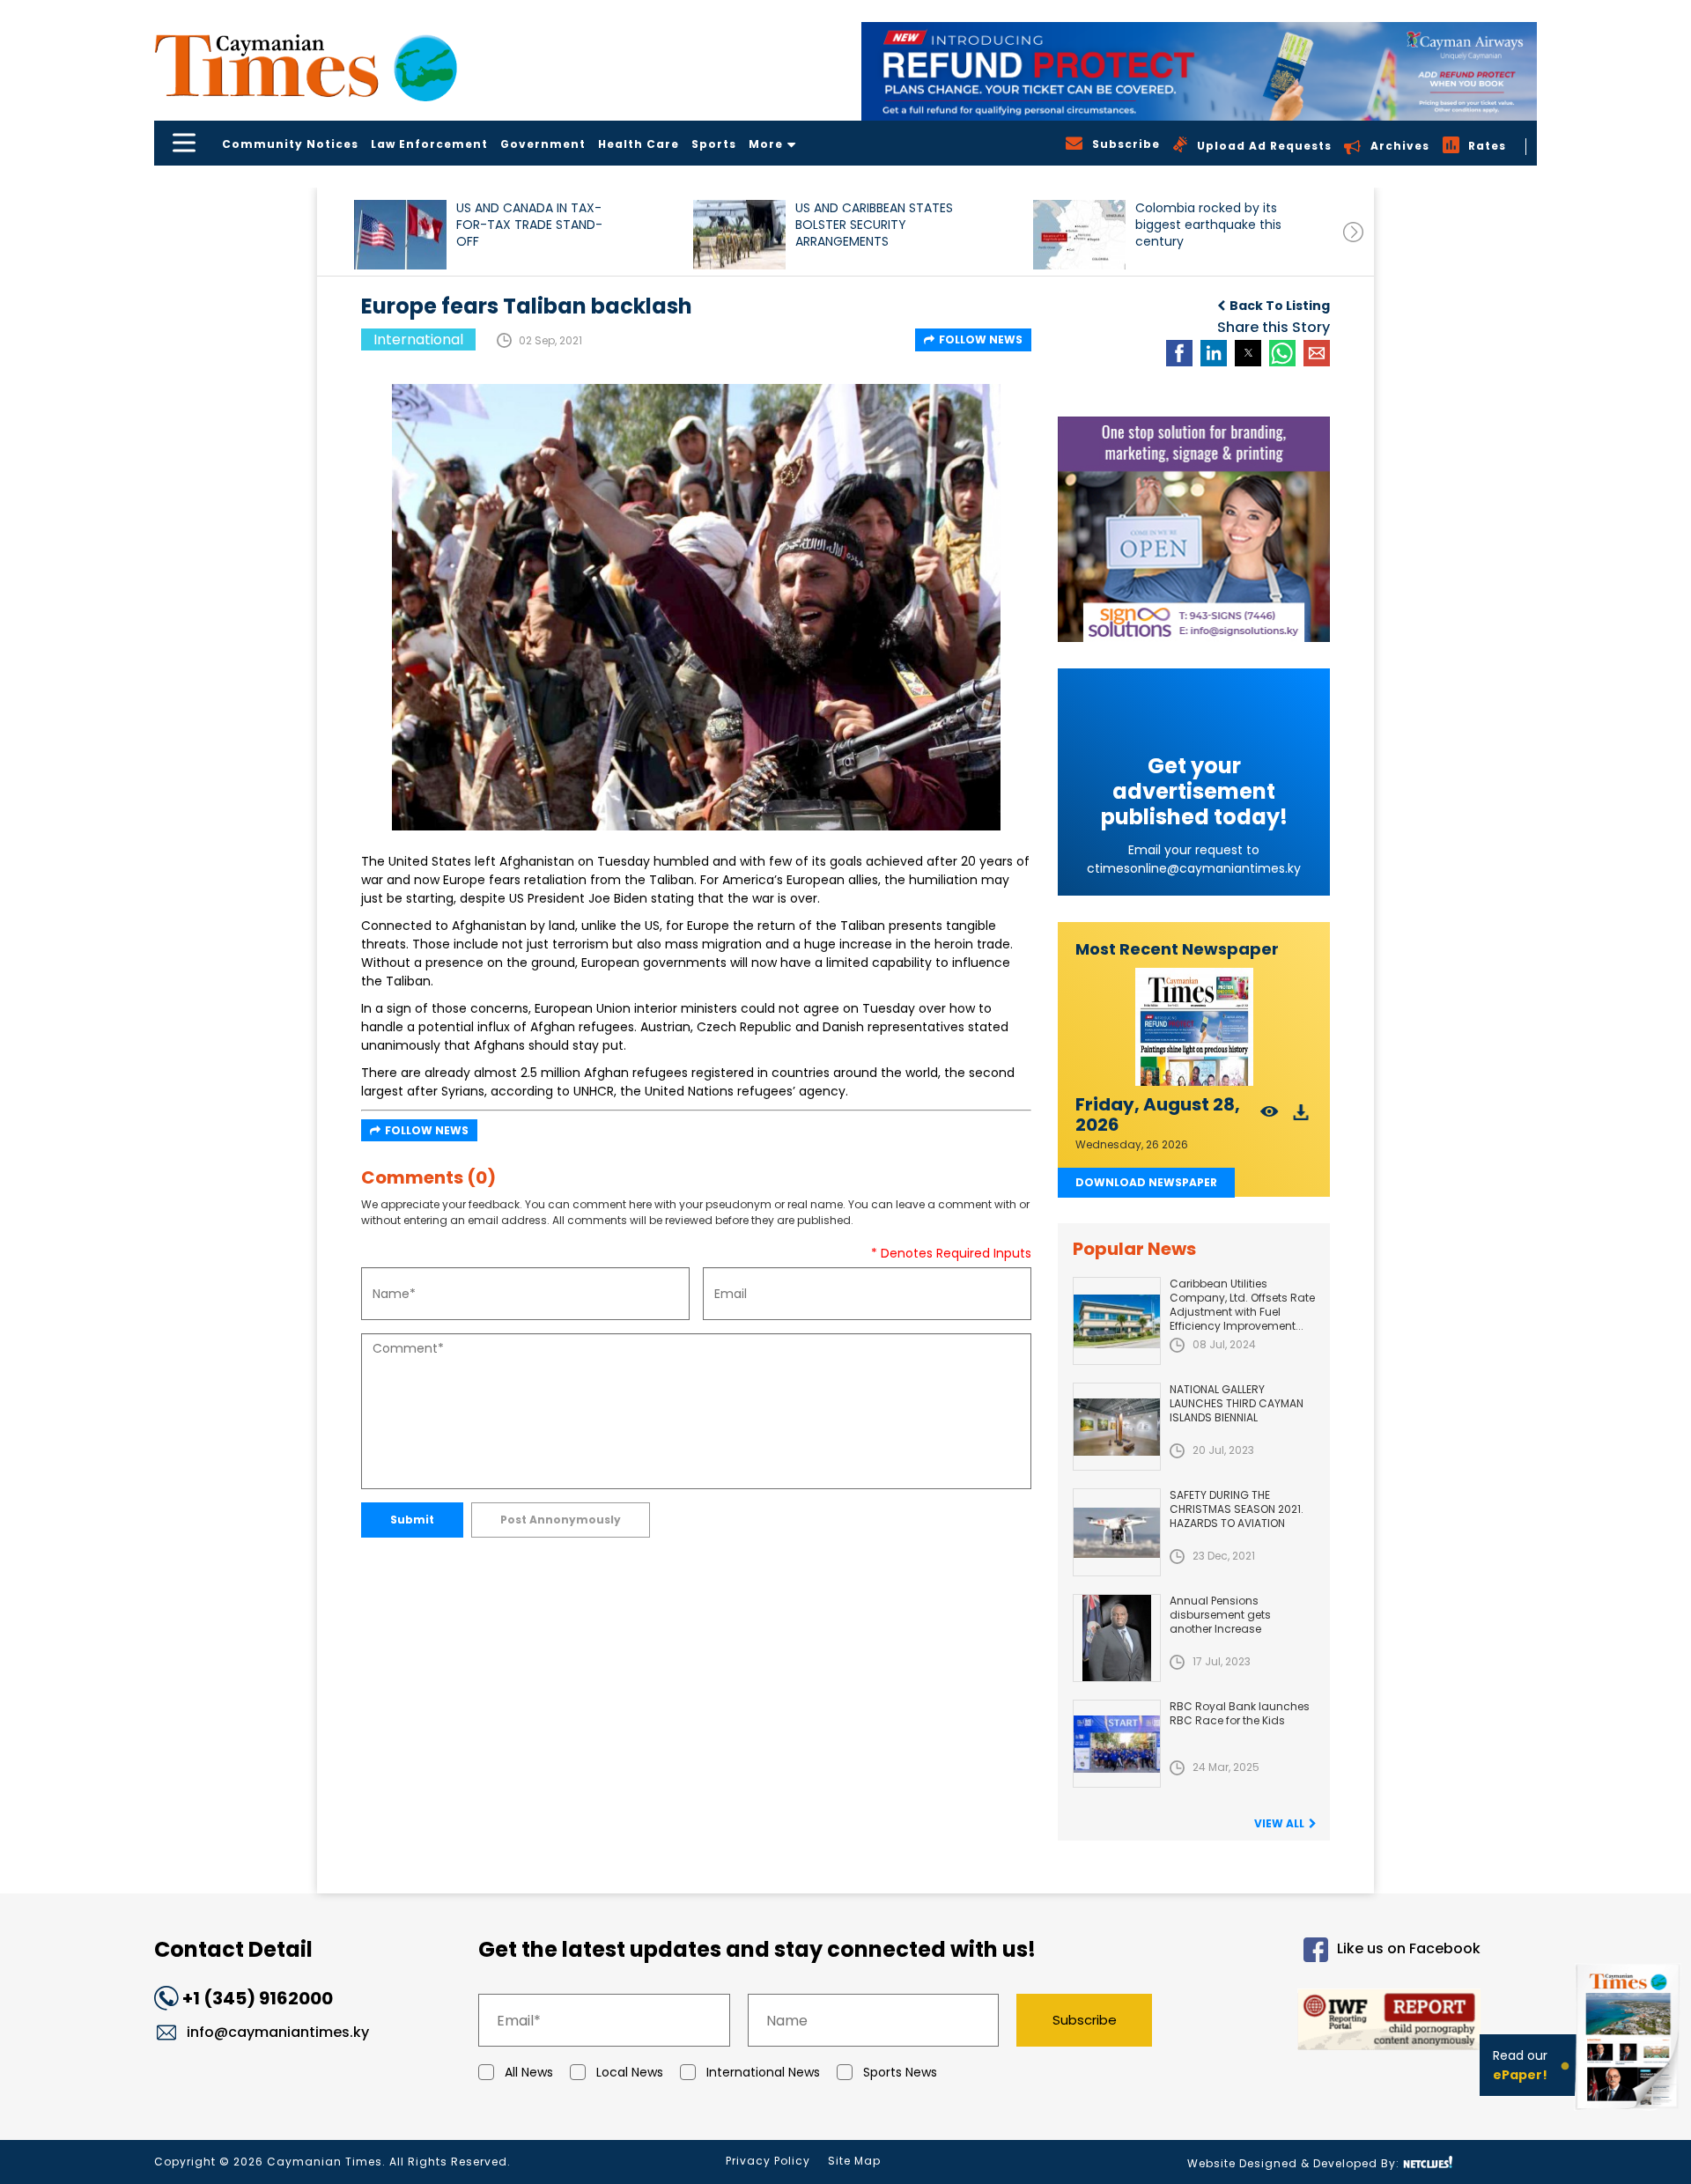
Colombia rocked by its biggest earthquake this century (1208, 225)
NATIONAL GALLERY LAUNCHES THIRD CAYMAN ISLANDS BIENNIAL (1237, 1403)
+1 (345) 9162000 (258, 1998)
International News (763, 2072)
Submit (412, 1520)
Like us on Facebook (1409, 1949)
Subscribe (1085, 2020)
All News (529, 2072)
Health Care (639, 144)
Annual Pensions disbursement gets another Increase (1220, 1615)
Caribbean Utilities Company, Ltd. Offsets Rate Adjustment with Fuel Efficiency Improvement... (1242, 1305)
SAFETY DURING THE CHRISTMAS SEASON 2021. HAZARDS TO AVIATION (1237, 1509)
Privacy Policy (768, 2161)
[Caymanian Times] (306, 66)
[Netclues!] (1428, 2162)
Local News (630, 2072)
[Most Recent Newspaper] (1194, 1027)
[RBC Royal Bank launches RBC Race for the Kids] (1117, 1744)
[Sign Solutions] (1194, 529)
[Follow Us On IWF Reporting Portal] (1332, 2022)
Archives (1400, 146)
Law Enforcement (429, 144)
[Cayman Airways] (1199, 71)
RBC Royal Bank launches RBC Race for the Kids (1240, 1713)
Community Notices (290, 144)
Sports (714, 144)
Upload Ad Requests (1264, 146)
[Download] (1301, 1117)
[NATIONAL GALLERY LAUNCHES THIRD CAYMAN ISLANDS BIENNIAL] (1117, 1427)
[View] (1270, 1117)
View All (1279, 1823)
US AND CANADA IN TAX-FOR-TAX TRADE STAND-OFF (529, 225)
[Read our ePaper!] (1629, 2113)
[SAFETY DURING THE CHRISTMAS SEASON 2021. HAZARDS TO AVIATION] (1117, 1532)
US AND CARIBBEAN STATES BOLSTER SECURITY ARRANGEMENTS (874, 225)
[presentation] (1353, 232)
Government (543, 144)
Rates (1487, 146)
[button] (400, 235)
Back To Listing (1280, 306)
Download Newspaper (1146, 1182)
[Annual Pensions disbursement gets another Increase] (1117, 1638)
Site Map (854, 2161)
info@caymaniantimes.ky (278, 2032)
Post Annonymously (561, 1520)
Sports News (900, 2072)
